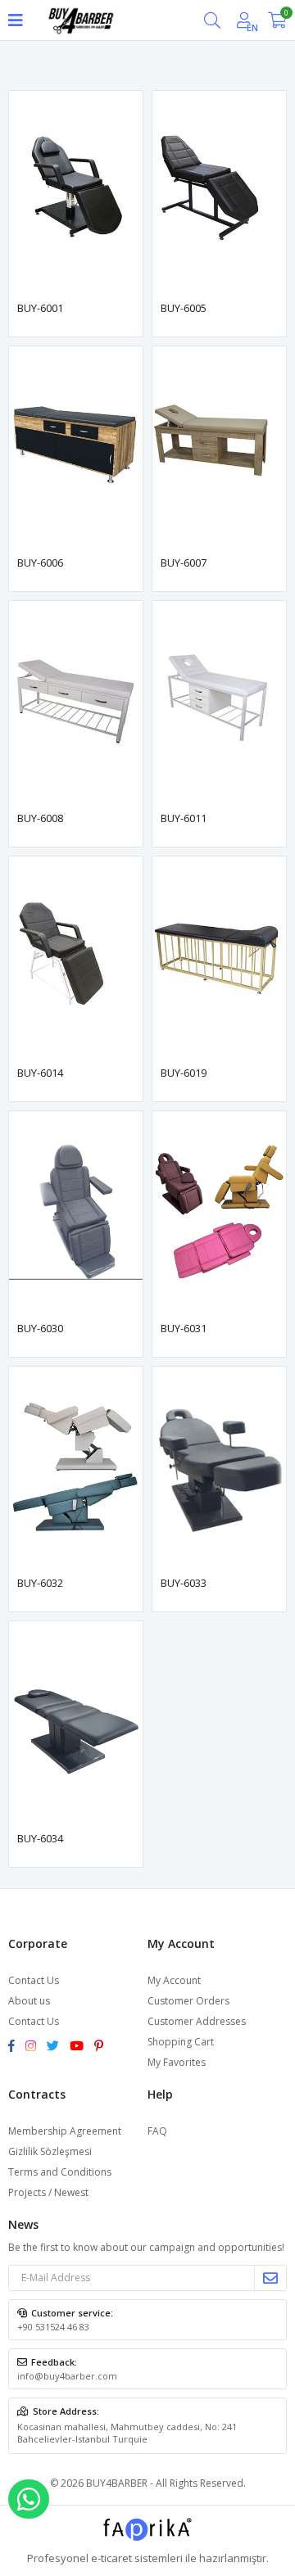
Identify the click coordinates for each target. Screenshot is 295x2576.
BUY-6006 (40, 563)
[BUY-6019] (219, 957)
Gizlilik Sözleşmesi (50, 2151)
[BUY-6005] (219, 191)
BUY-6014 (40, 1073)
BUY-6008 (40, 818)
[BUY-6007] (219, 447)
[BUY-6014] (76, 957)
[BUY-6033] (219, 1467)
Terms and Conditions (60, 2172)
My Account (174, 1980)
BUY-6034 (40, 1838)
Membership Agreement (65, 2131)
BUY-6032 (40, 1583)
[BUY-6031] (219, 1211)
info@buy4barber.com (67, 2376)
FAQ (157, 2131)
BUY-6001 (40, 308)
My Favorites (177, 2062)
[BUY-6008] (76, 701)
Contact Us (34, 1980)
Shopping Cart (181, 2042)
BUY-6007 (184, 563)
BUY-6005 (184, 308)
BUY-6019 (184, 1073)
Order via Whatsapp (29, 2499)
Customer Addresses (197, 2021)
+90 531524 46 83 (53, 2327)
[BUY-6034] (76, 1722)
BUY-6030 (40, 1328)
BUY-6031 (184, 1328)
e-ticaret (111, 2558)
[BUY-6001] (76, 191)
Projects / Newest (48, 2192)
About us (29, 2001)
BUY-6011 (184, 818)
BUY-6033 (184, 1583)
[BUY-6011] (219, 701)
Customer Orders (188, 2001)
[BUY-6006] (76, 447)
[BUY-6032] (76, 1467)
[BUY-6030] (76, 1211)
